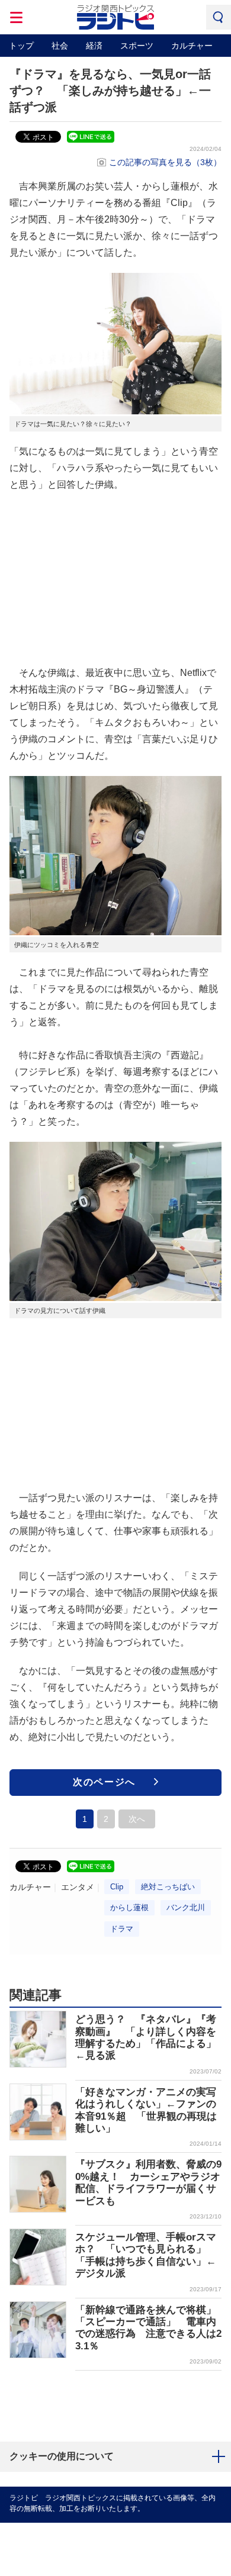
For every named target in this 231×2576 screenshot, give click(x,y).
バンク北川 (186, 1907)
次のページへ (104, 1782)
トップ (21, 46)
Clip (117, 1887)
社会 (60, 46)
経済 (94, 46)
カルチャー (192, 46)
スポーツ (137, 46)
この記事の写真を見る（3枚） (165, 162)
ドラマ (122, 1929)
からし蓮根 (129, 1907)
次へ (137, 1819)
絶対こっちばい (168, 1887)
